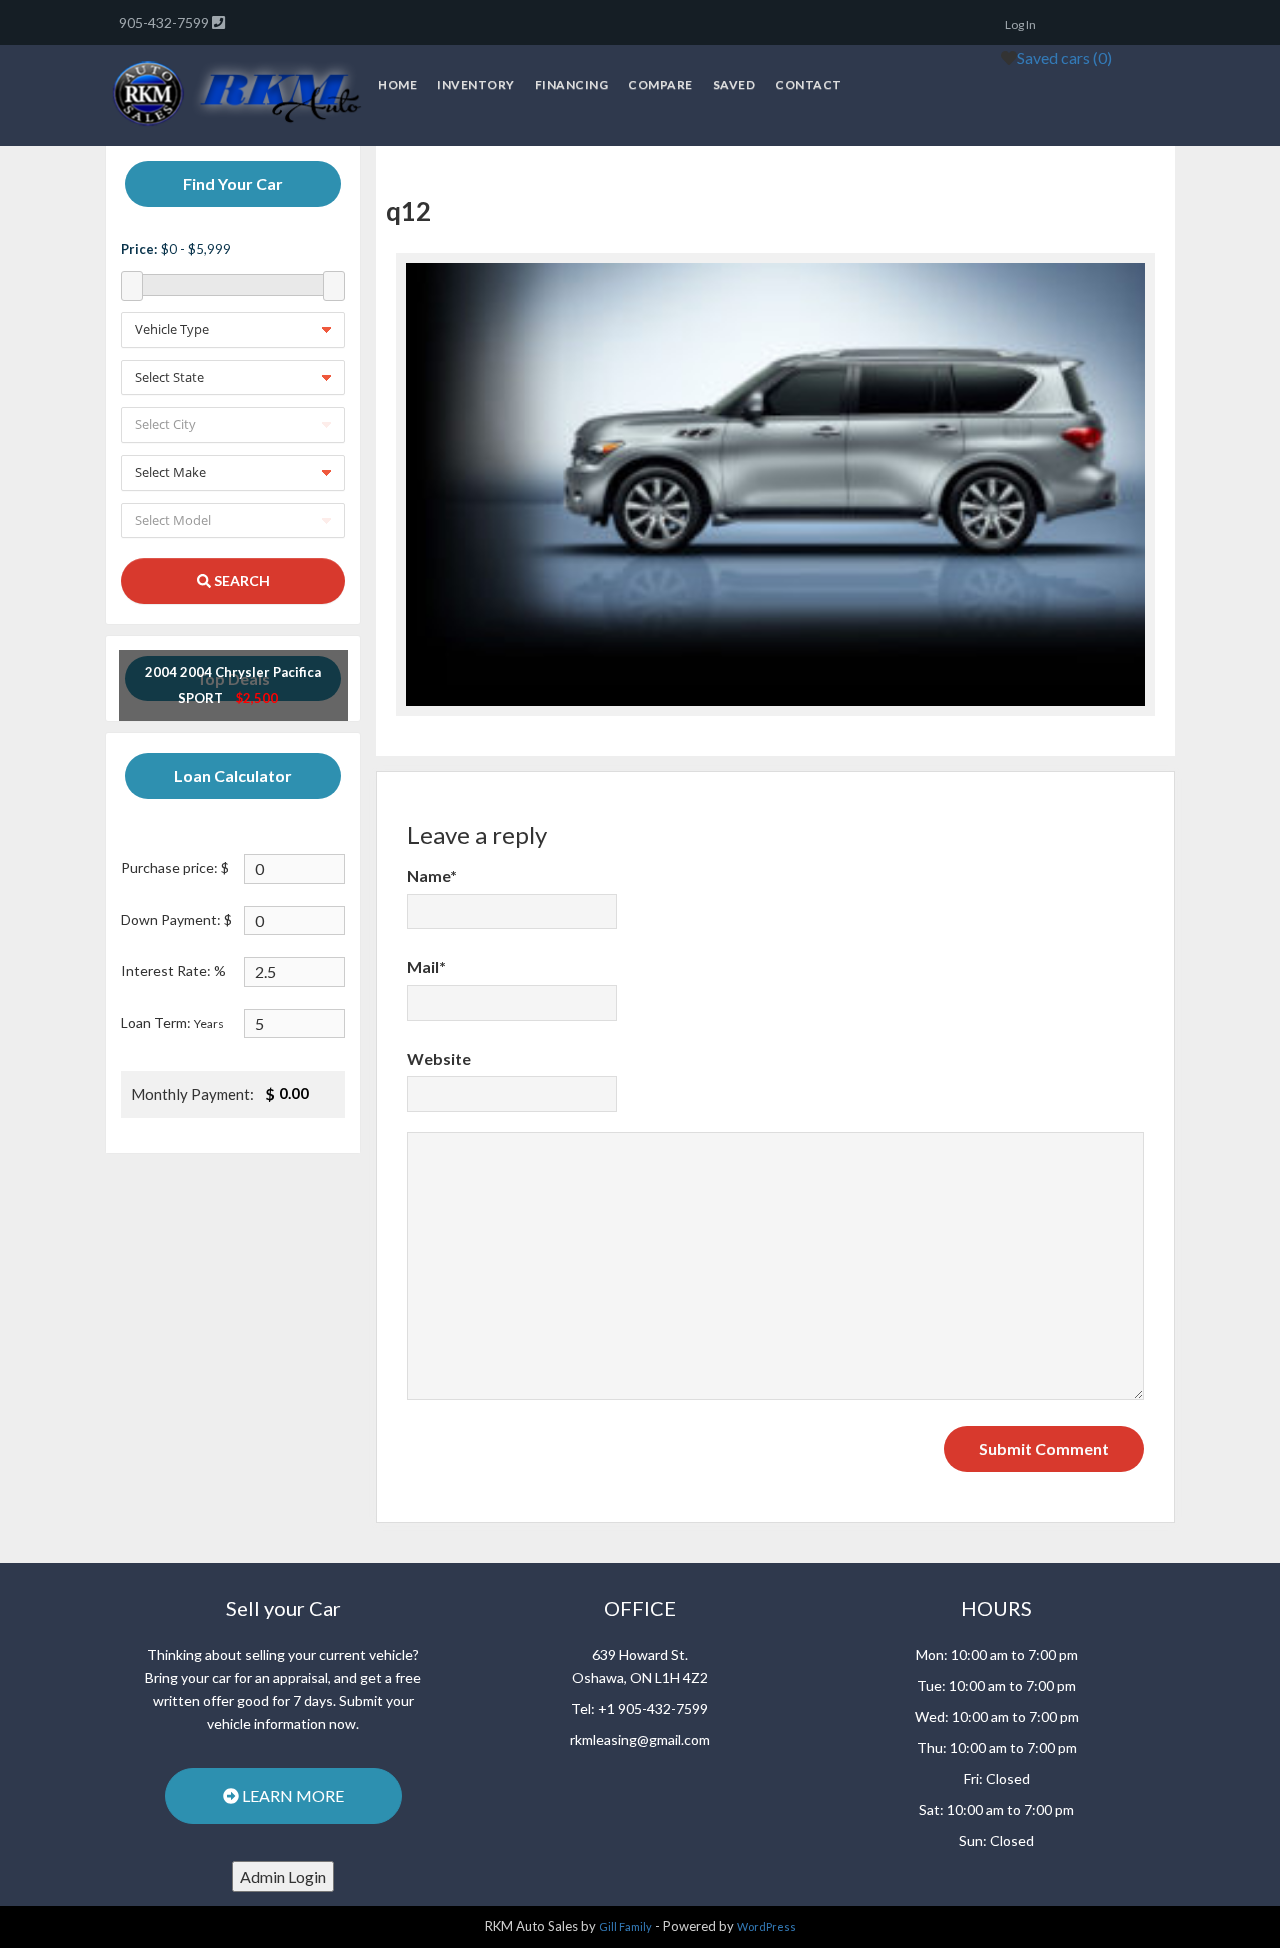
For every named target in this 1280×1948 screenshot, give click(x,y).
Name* (432, 875)
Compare (660, 84)
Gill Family (625, 1926)
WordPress (766, 1926)
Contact (808, 84)
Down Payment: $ (176, 919)
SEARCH (240, 580)
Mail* (426, 966)
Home (397, 84)
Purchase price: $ (175, 867)
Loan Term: (172, 1022)
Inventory (476, 84)
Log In (1020, 24)
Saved (734, 84)
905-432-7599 (165, 22)
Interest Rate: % (173, 970)
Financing (572, 84)
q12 (408, 211)
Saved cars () (1064, 57)
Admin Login (283, 1876)
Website (439, 1058)
